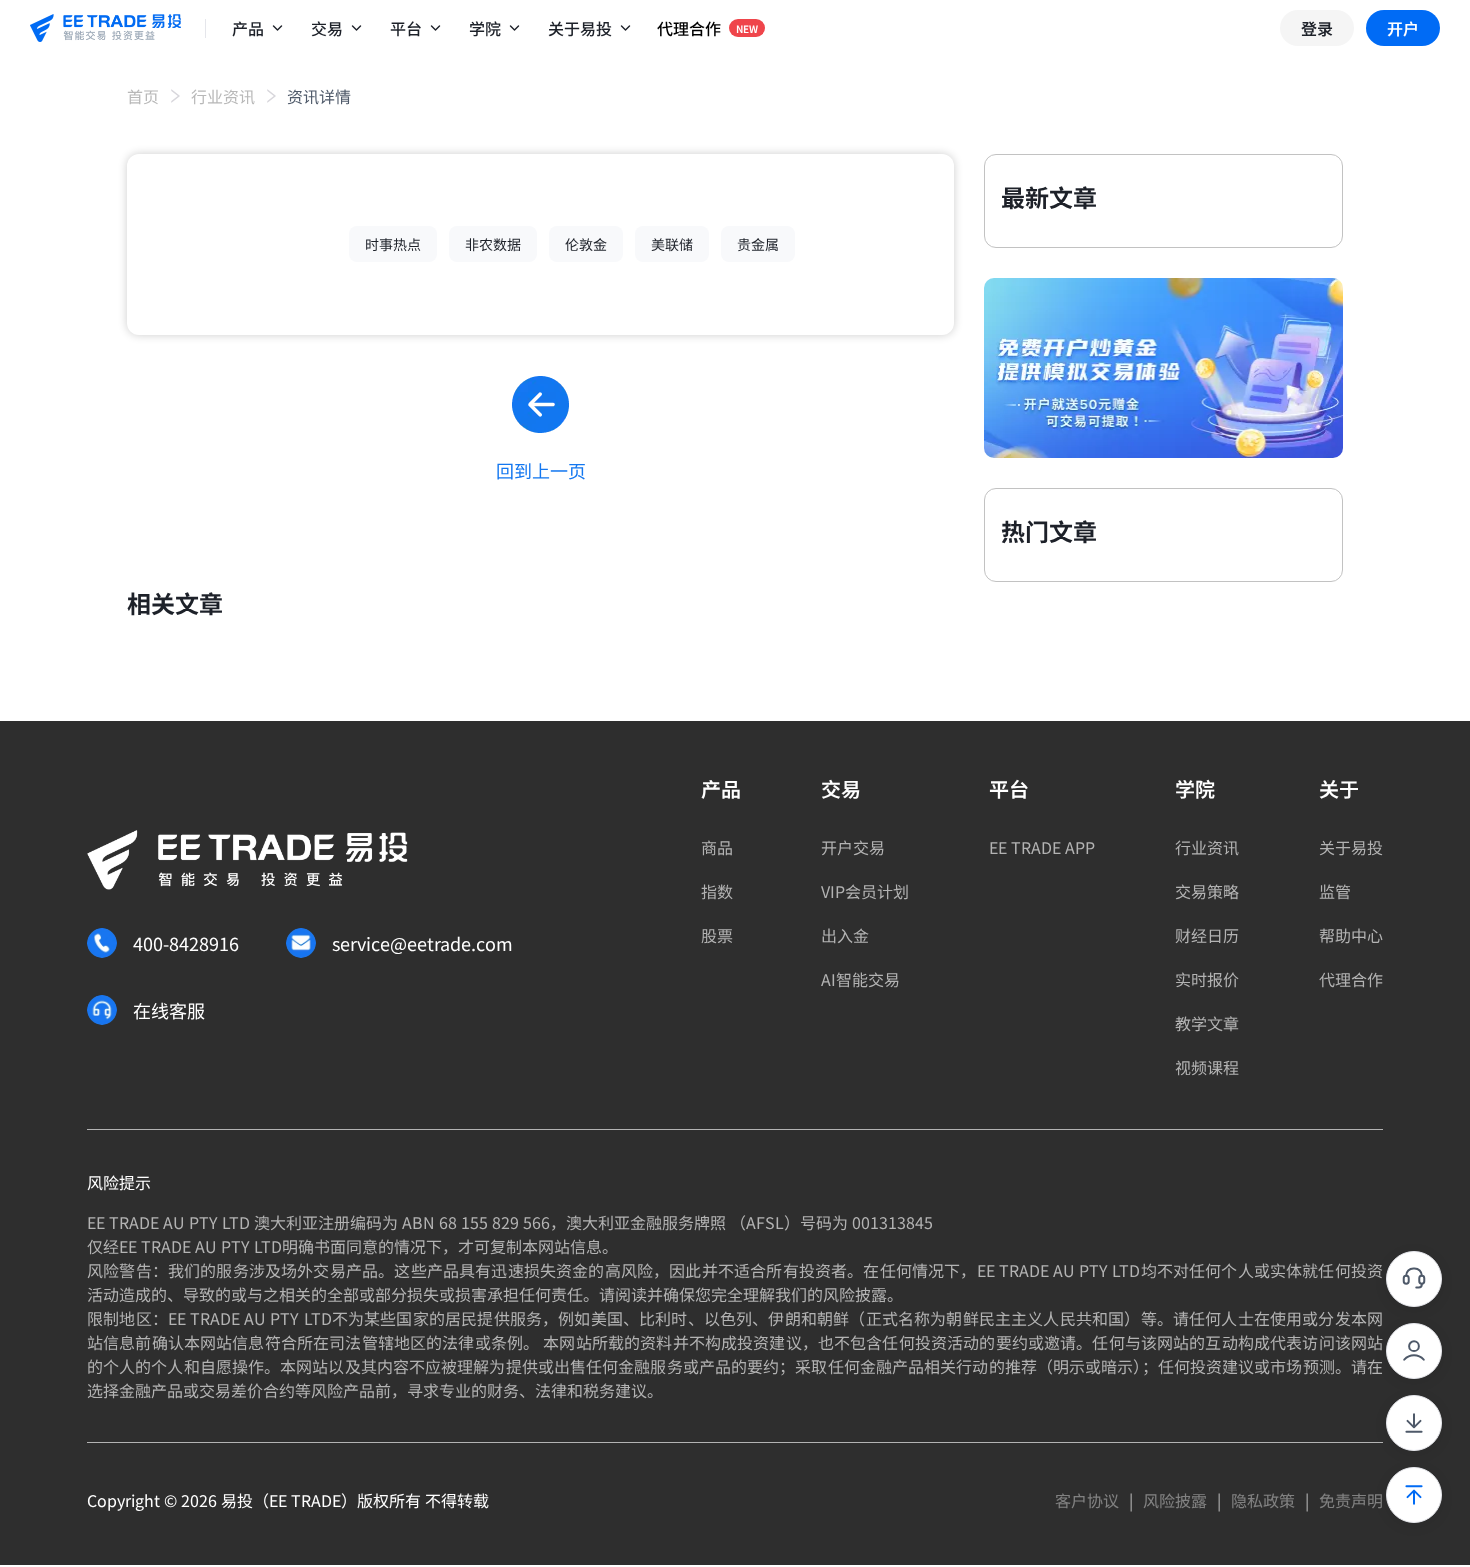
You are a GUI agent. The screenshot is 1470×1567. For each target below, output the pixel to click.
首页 (143, 96)
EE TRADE (305, 1500)
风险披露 (1175, 1500)
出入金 (845, 935)
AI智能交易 (860, 979)
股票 (717, 935)
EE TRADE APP (1042, 847)
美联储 (672, 244)
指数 (717, 891)
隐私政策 (1263, 1500)
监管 (1335, 891)
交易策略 (1207, 891)
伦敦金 (586, 244)
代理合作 (1351, 979)
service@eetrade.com (422, 943)
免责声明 (1351, 1500)
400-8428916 (186, 943)
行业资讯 (223, 96)
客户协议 (1087, 1500)
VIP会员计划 (865, 891)
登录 (1317, 28)
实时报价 (1207, 979)
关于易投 (1351, 847)
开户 (1403, 28)
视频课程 (1207, 1067)
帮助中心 (1351, 935)
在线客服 (169, 1010)
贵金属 (758, 244)
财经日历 (1207, 935)
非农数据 (493, 244)
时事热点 (393, 244)
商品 (717, 847)
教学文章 (1207, 1023)
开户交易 (853, 847)
